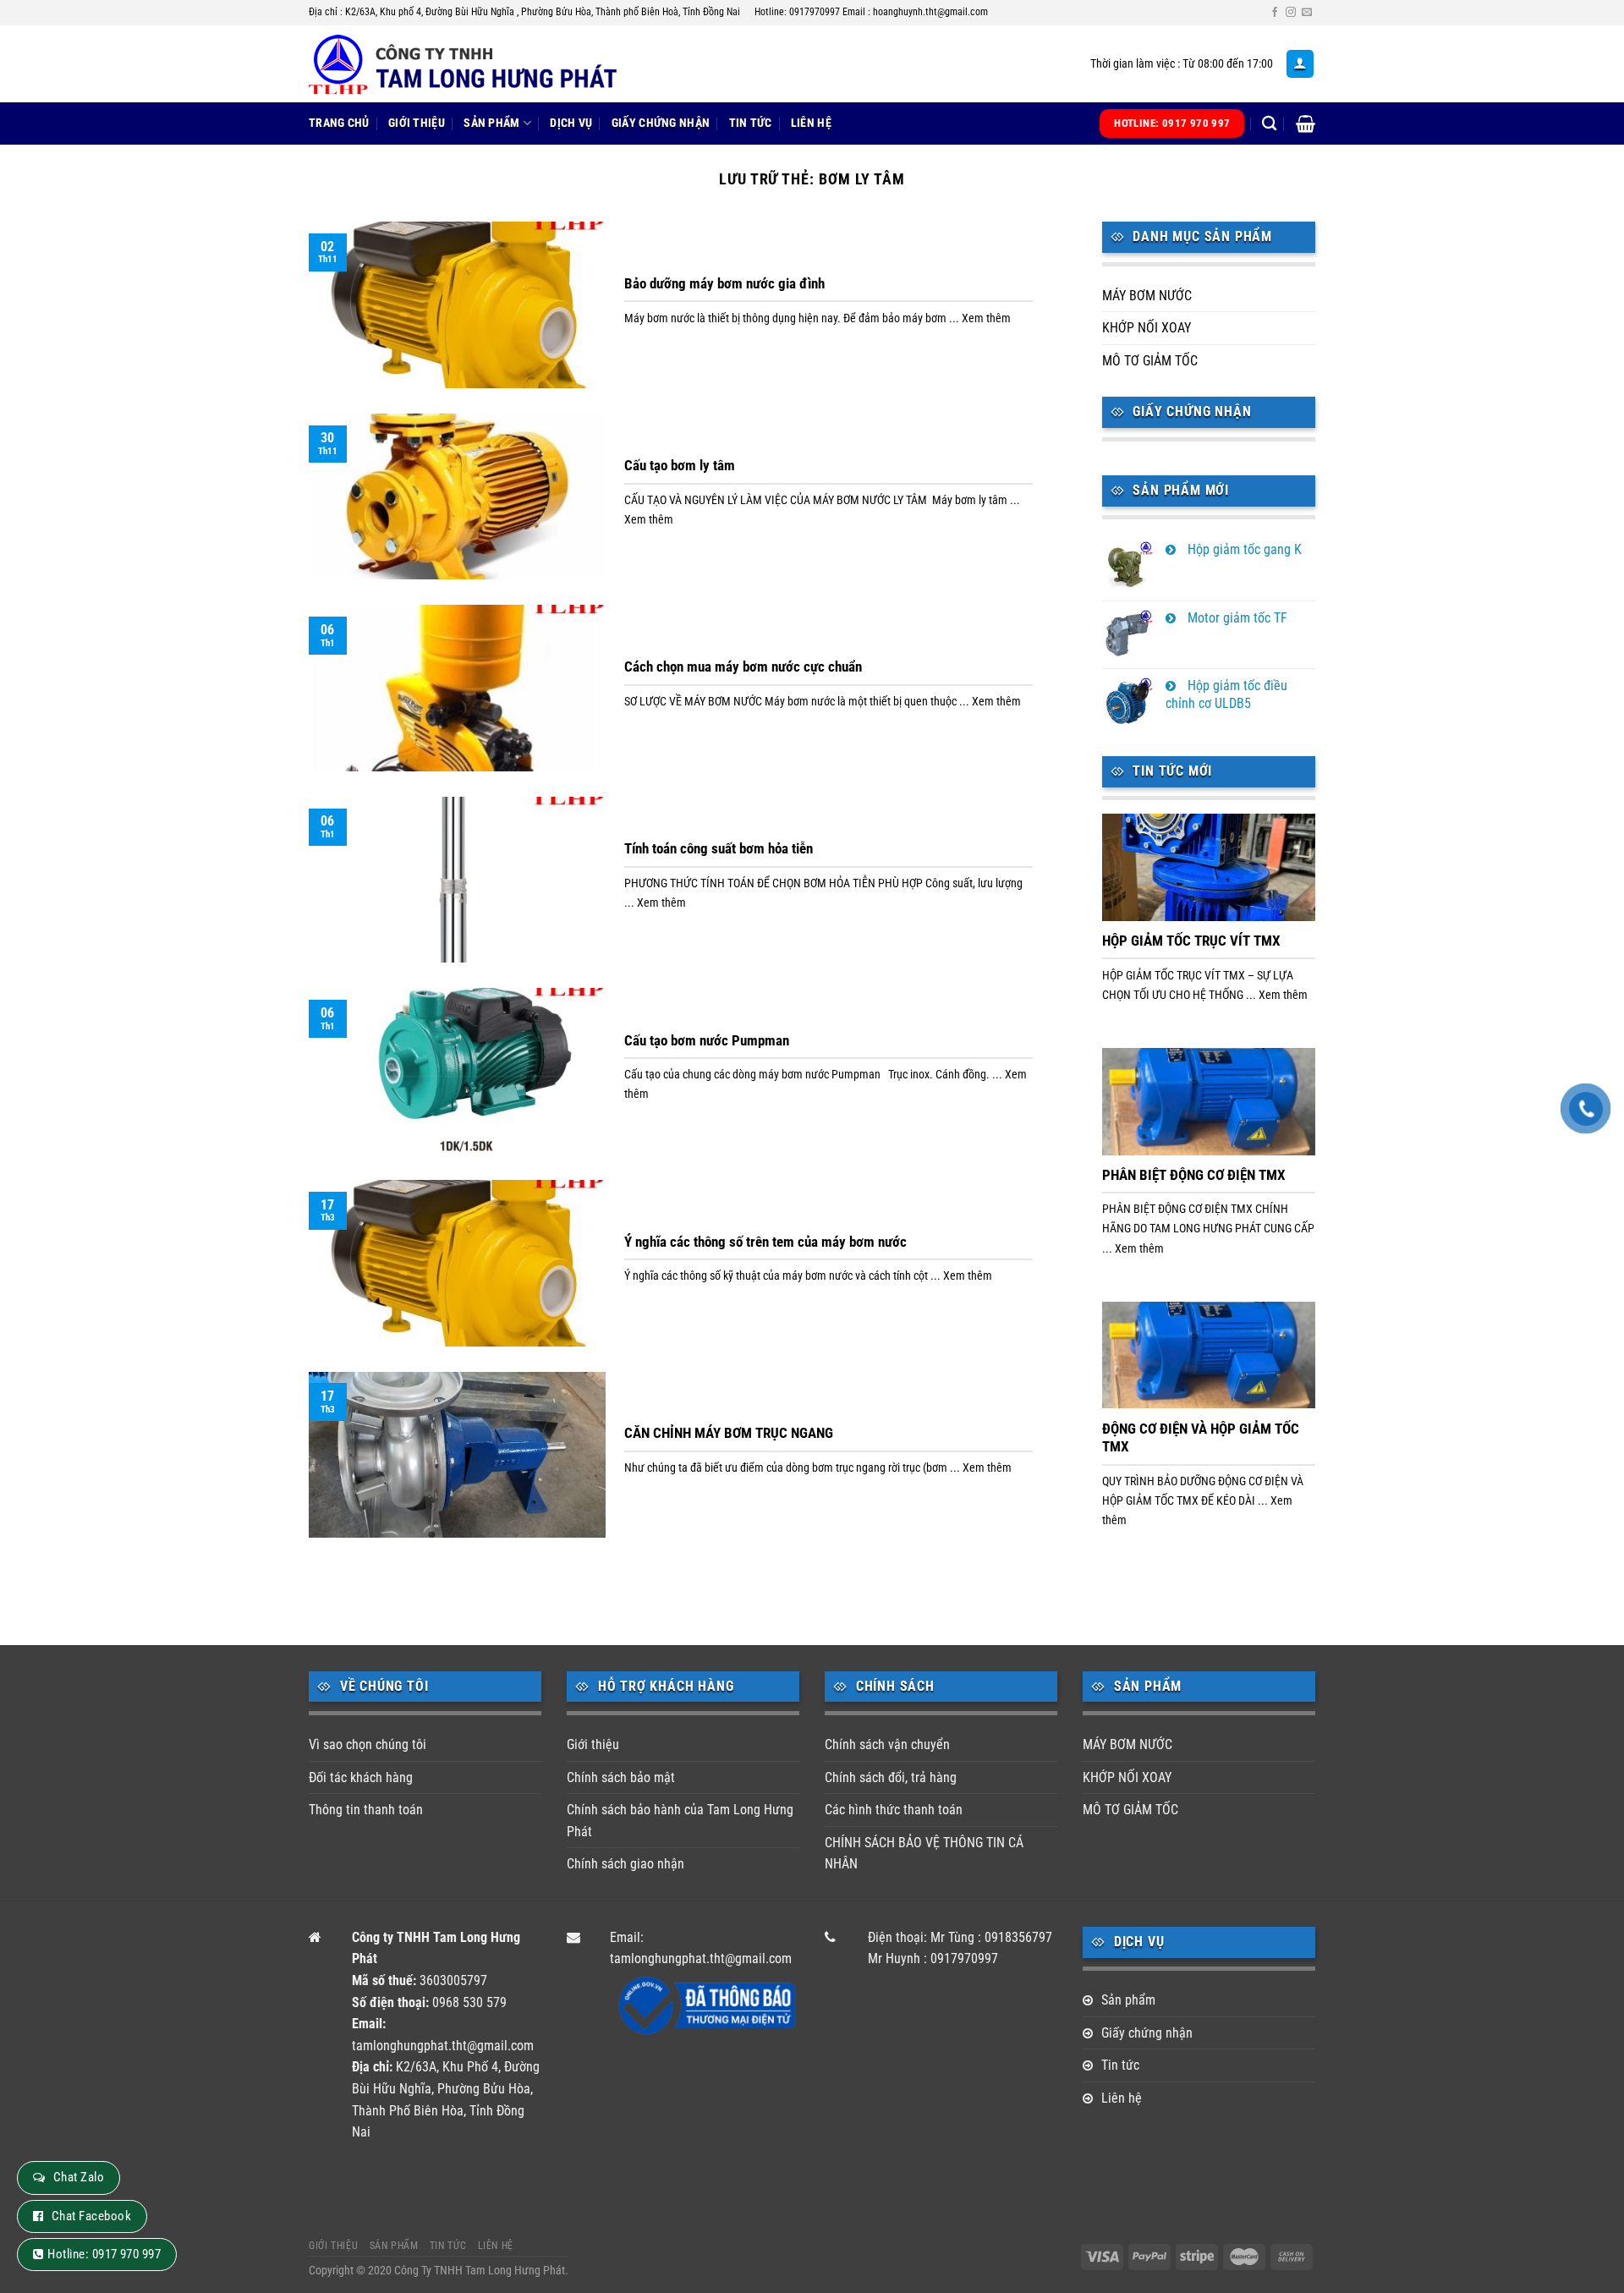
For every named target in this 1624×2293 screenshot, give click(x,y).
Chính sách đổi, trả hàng (891, 1777)
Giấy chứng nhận (661, 123)
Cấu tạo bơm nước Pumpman (707, 1041)
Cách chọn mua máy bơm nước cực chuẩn (743, 667)
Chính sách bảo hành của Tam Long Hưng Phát (680, 1821)
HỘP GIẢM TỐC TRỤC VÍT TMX (1191, 941)
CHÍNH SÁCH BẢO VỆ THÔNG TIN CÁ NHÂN (924, 1854)
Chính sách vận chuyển (887, 1744)
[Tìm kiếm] (1269, 124)
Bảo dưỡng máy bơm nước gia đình (724, 284)
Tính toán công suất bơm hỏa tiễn (719, 849)
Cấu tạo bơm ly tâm (680, 466)
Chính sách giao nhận (625, 1864)
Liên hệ (811, 123)
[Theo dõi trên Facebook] (1275, 13)
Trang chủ (339, 123)
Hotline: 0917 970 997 (104, 2254)
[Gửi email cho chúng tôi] (1307, 13)
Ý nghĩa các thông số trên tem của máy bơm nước (765, 1242)
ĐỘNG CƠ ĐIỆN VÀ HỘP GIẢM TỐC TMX (1201, 1438)
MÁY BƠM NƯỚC (1147, 296)
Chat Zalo (79, 2177)
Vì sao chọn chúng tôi (368, 1744)
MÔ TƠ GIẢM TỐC (1150, 361)
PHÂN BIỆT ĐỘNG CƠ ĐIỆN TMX (1194, 1175)
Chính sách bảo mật (621, 1777)
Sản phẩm (491, 123)
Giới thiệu (417, 123)
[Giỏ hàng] (1306, 123)
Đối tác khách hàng (361, 1777)
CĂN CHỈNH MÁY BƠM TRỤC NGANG (729, 1433)
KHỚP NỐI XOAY (1147, 328)
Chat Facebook (91, 2216)
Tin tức (751, 123)
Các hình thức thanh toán (894, 1810)
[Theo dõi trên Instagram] (1291, 13)
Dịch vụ (571, 123)
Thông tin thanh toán (366, 1810)
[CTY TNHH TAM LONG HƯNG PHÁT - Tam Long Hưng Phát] (478, 64)
